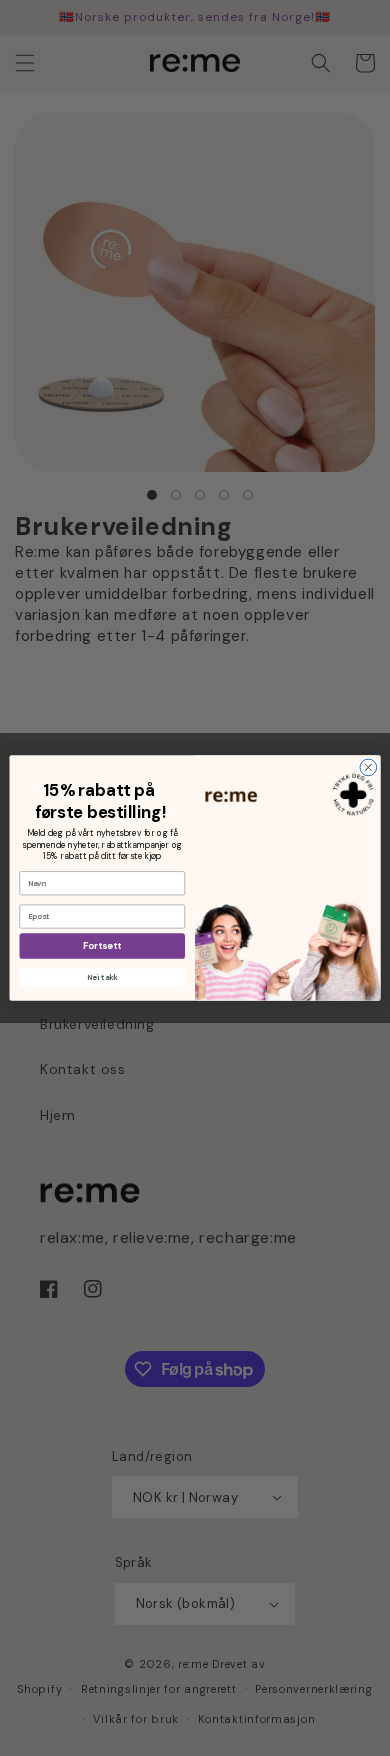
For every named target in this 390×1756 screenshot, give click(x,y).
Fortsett (102, 946)
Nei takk (102, 977)
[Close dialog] (368, 767)
